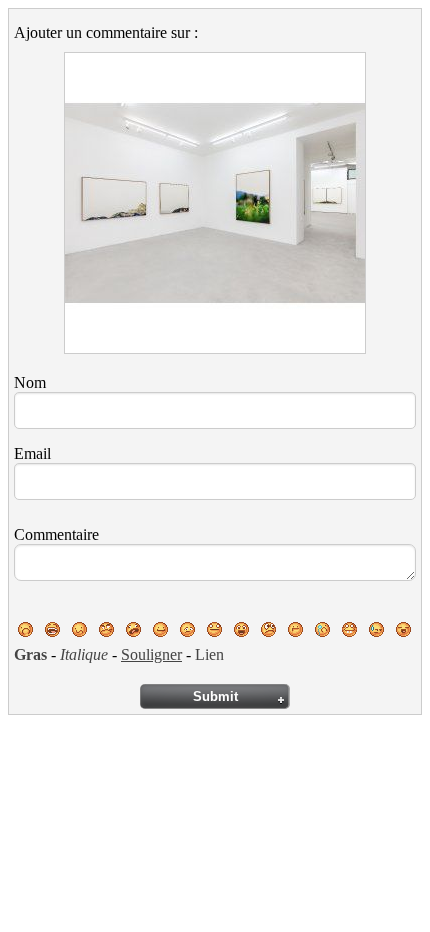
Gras (30, 654)
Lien (209, 654)
